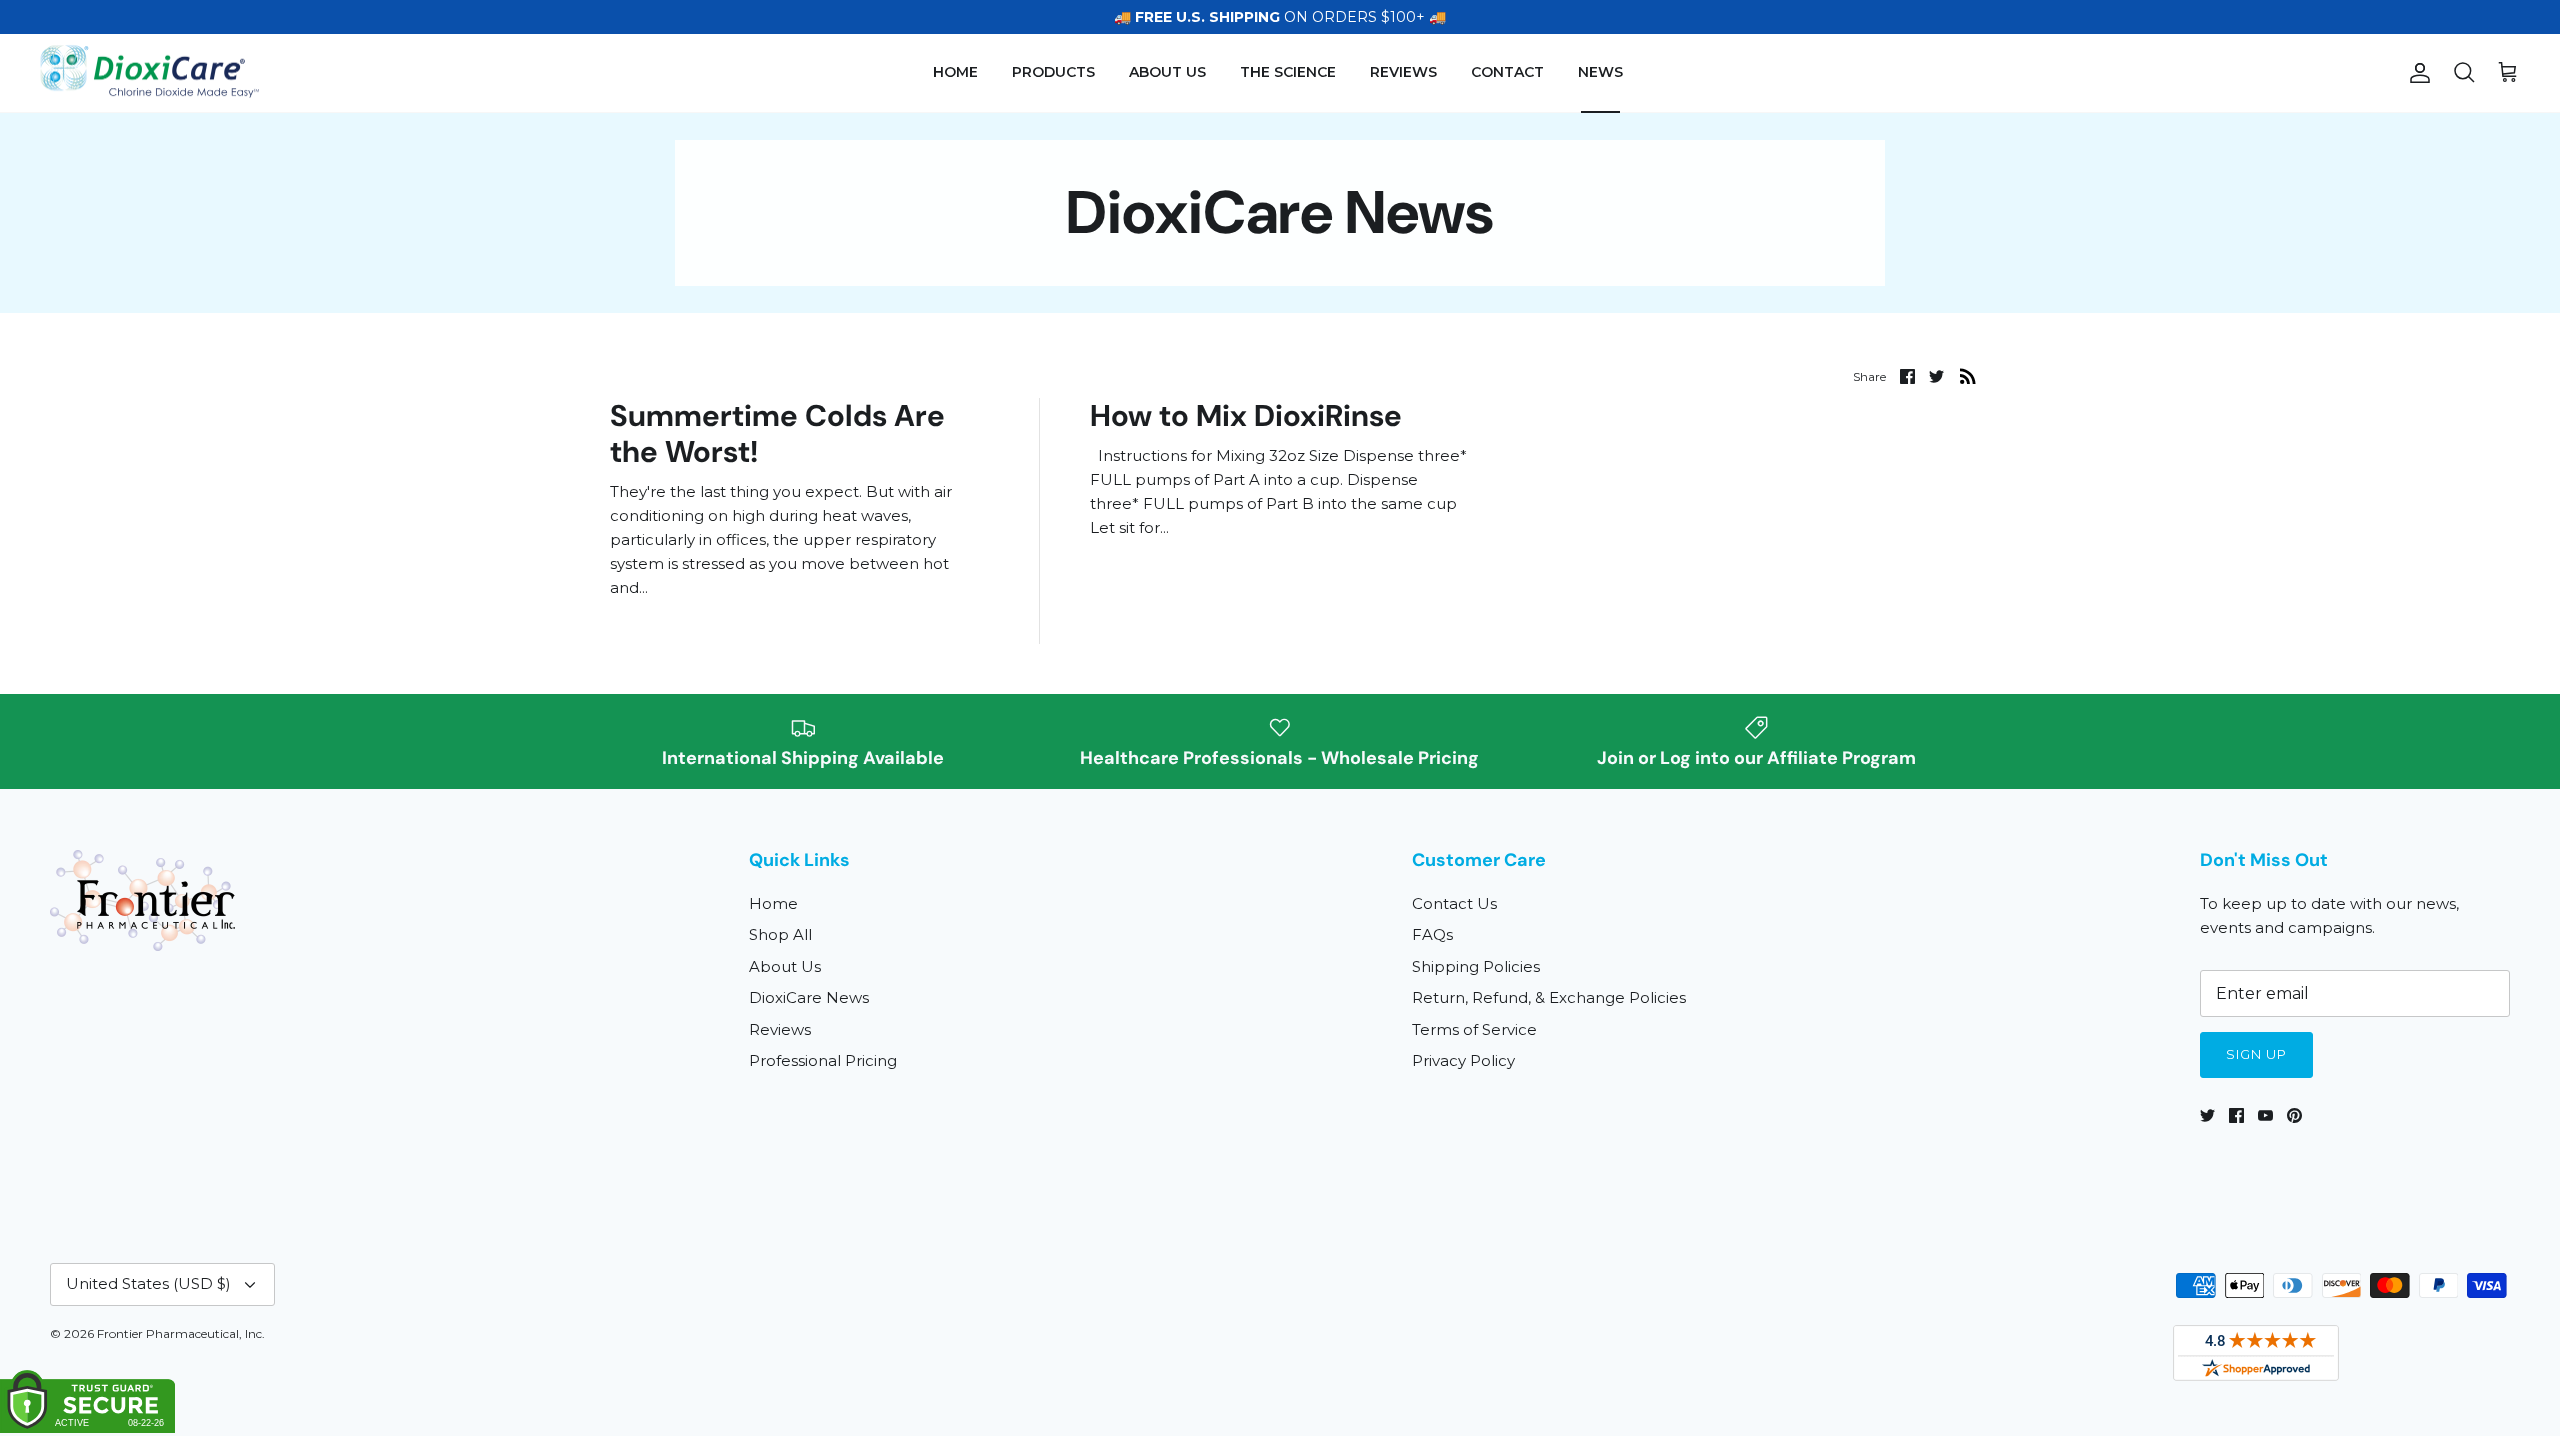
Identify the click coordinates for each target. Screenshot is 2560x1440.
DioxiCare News (809, 997)
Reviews (780, 1029)
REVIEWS (1403, 72)
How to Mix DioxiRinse (1246, 415)
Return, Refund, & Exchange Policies (1549, 997)
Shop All (780, 934)
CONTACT (1507, 72)
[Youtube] (2265, 1115)
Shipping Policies (1476, 966)
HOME (955, 72)
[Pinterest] (2294, 1115)
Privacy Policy (1463, 1060)
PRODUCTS (1053, 72)
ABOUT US (1167, 72)
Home (773, 903)
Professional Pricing (823, 1060)
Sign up (2256, 1054)
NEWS (1600, 72)
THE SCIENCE (1288, 72)
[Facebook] (2236, 1115)
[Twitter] (2207, 1115)
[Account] (2416, 73)
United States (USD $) (148, 1283)
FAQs (1432, 934)
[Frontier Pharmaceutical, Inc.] (150, 73)
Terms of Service (1474, 1029)
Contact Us (1454, 903)
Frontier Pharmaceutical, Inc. (181, 1333)
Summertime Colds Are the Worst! (777, 433)
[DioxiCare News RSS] (1968, 375)
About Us (785, 966)
